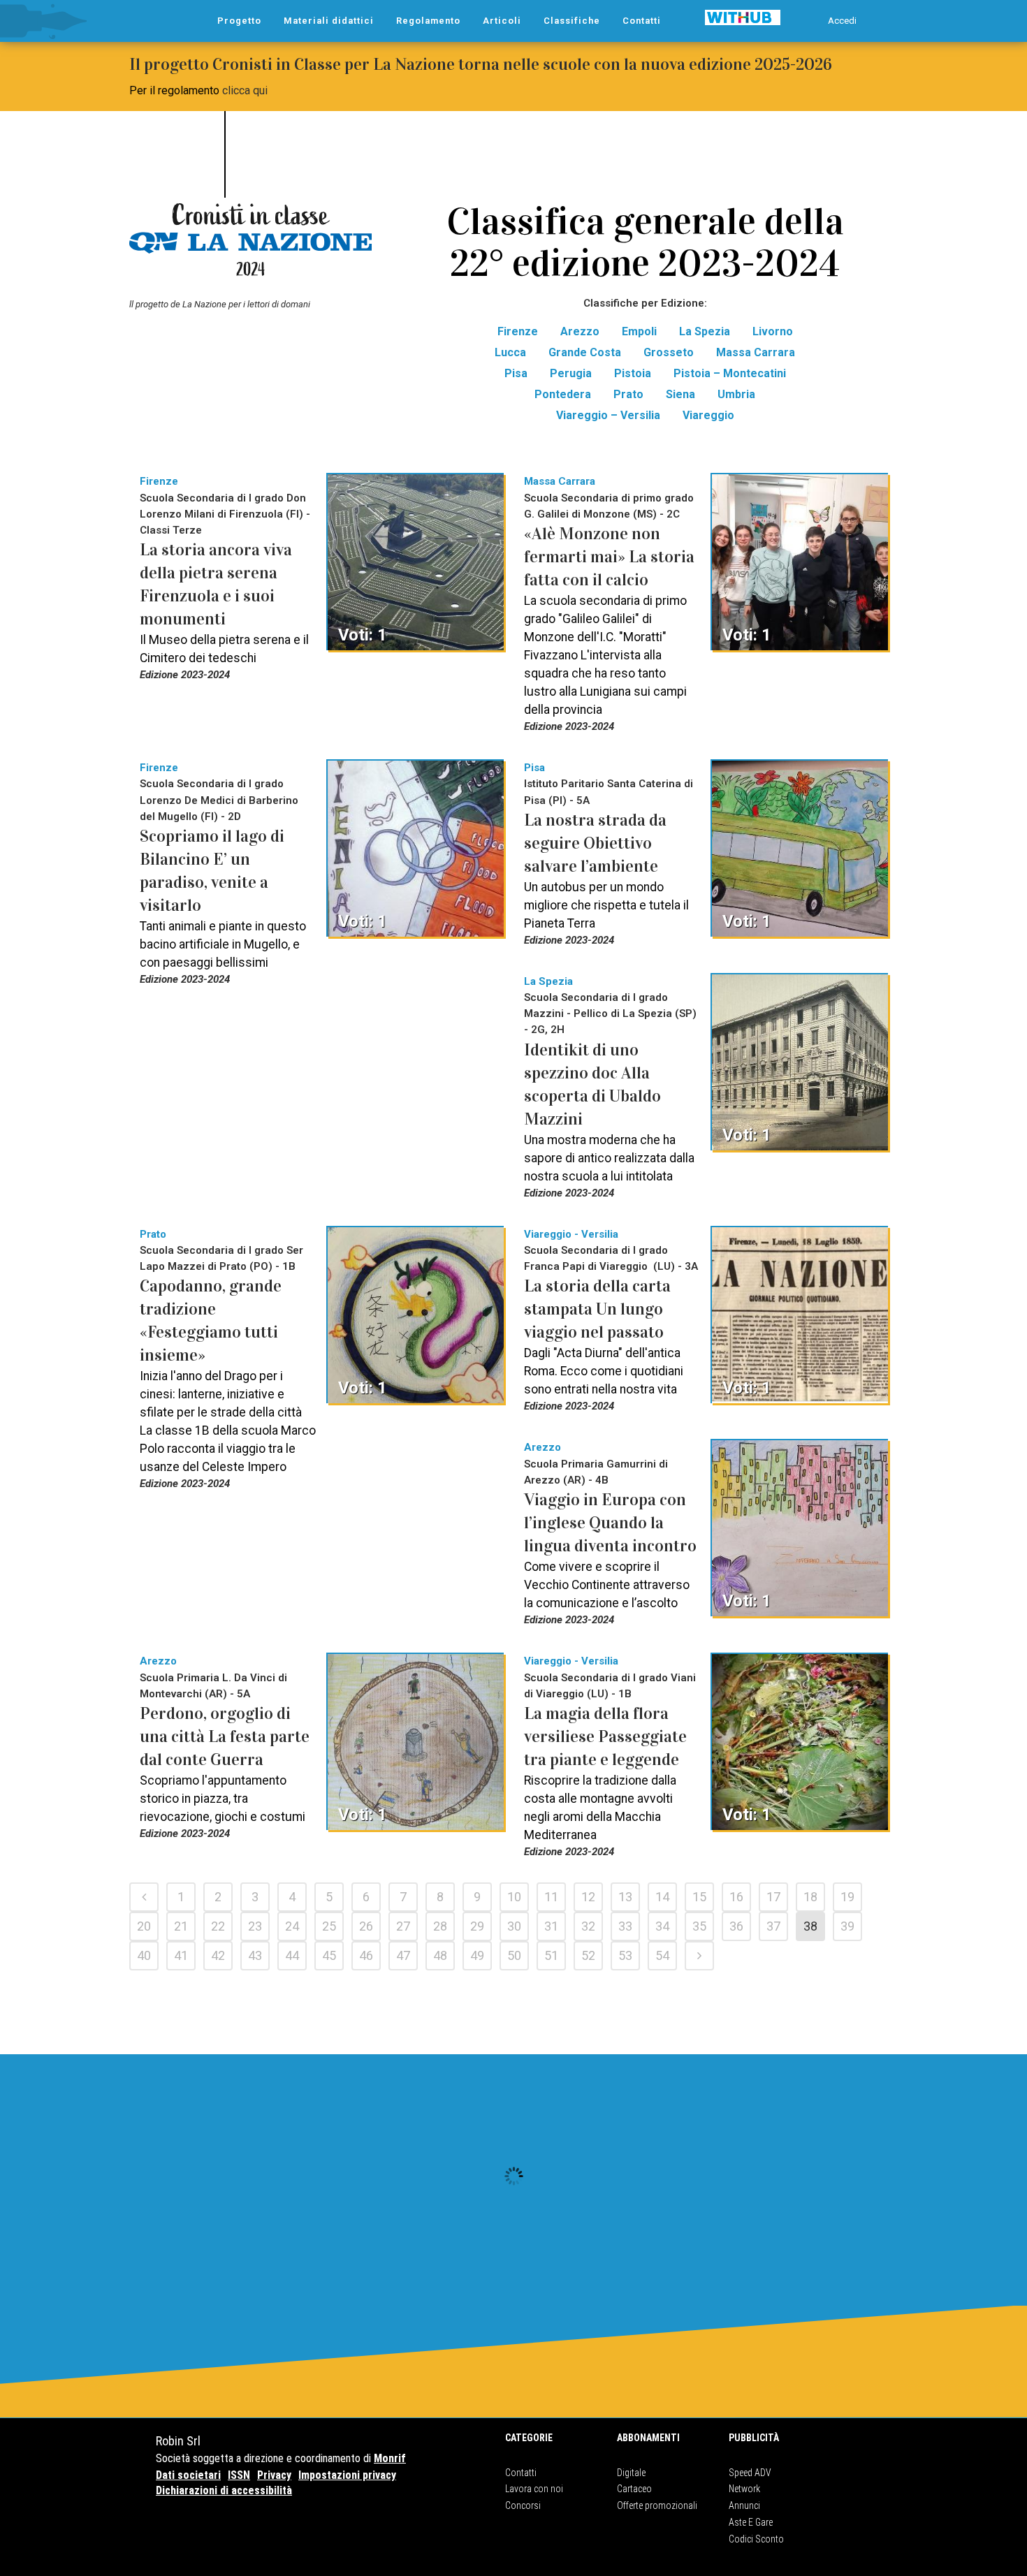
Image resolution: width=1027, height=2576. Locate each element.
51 (551, 1955)
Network (744, 2489)
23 (255, 1926)
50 (514, 1955)
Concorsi (523, 2505)
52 (588, 1955)
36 (736, 1926)
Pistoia (633, 373)
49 (477, 1955)
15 (699, 1897)
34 (662, 1926)
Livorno (773, 331)
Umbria (736, 394)
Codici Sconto (756, 2539)
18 (810, 1897)
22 (218, 1926)
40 (144, 1955)
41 (181, 1955)
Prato (628, 394)
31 (551, 1926)
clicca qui (245, 90)
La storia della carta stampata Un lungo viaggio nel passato (597, 1309)
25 (329, 1926)
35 (699, 1926)
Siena (680, 394)
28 (440, 1926)
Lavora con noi (534, 2489)
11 (551, 1897)
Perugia (571, 373)
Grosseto (669, 352)
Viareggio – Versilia (608, 415)
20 (144, 1926)
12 (588, 1897)
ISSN (239, 2475)
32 (588, 1926)
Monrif (390, 2458)
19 (847, 1897)
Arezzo (580, 331)
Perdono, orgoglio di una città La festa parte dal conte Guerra (225, 1736)
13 (625, 1897)
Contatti (521, 2473)
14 (662, 1897)
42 (218, 1955)
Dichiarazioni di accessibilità (224, 2490)
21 (181, 1926)
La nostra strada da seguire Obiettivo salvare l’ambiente (595, 843)
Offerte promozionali (657, 2505)
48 (440, 1955)
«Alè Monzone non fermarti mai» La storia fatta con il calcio (609, 557)
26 (366, 1926)
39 (847, 1926)
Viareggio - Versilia (571, 1234)
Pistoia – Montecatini (730, 373)
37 (773, 1926)
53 (625, 1955)
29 (477, 1926)
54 (662, 1955)
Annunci (744, 2505)
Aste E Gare (751, 2522)
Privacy (274, 2475)
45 (329, 1955)
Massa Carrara (756, 352)
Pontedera (563, 394)
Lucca (510, 352)
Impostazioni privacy (347, 2475)
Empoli (639, 331)
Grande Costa (585, 352)
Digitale (631, 2473)
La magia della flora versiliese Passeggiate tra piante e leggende (605, 1736)
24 (292, 1926)
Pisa (516, 373)
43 (255, 1955)
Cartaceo (634, 2489)
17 (773, 1897)
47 (403, 1955)
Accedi (842, 21)
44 (292, 1955)
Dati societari (188, 2475)
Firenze (518, 331)
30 (514, 1926)
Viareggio (708, 415)
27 (403, 1926)
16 (736, 1897)
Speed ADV (750, 2473)
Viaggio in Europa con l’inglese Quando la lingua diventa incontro (610, 1523)
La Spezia (705, 331)
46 (366, 1955)
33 (625, 1926)
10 (514, 1897)
